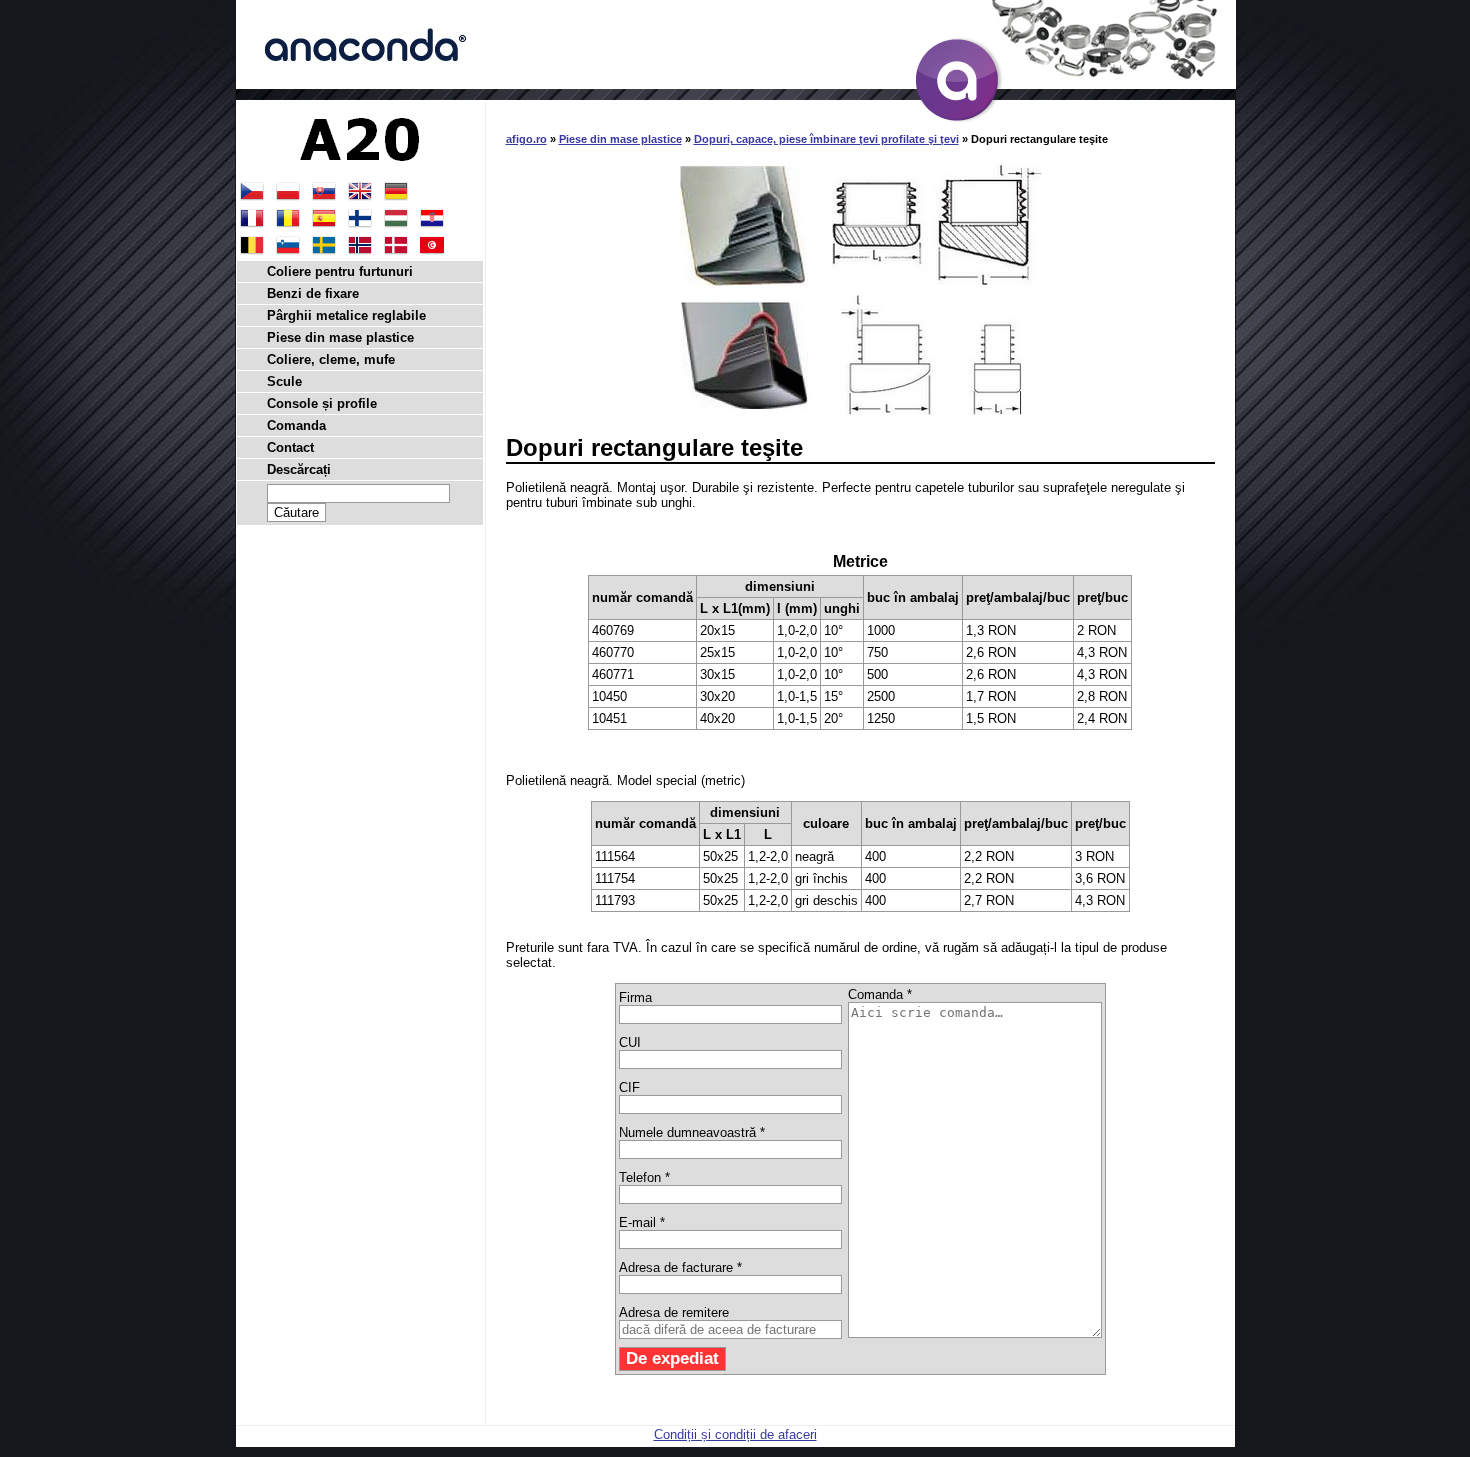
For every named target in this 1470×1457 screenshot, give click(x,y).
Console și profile (322, 403)
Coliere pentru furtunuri (340, 271)
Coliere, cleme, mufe (331, 359)
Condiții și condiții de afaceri (735, 1434)
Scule (284, 381)
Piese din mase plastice (620, 139)
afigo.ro (526, 139)
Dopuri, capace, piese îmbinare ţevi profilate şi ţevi (826, 139)
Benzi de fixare (313, 293)
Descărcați (299, 469)
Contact (290, 447)
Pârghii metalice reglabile (346, 315)
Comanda (296, 425)
